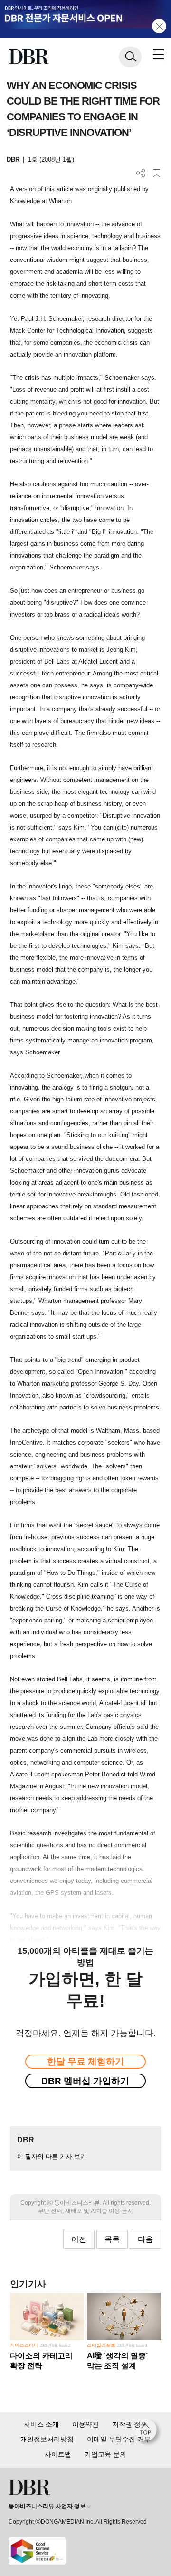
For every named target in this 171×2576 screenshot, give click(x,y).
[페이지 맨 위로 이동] (148, 2432)
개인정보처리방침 (47, 2439)
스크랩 (157, 173)
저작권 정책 (130, 2424)
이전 (79, 2239)
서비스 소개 (41, 2424)
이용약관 (85, 2424)
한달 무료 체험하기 (85, 2061)
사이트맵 (58, 2454)
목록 (112, 2239)
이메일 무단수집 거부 (119, 2439)
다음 (145, 2239)
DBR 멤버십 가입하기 (85, 2081)
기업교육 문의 (105, 2454)
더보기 (141, 173)
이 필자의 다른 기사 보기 (52, 2156)
